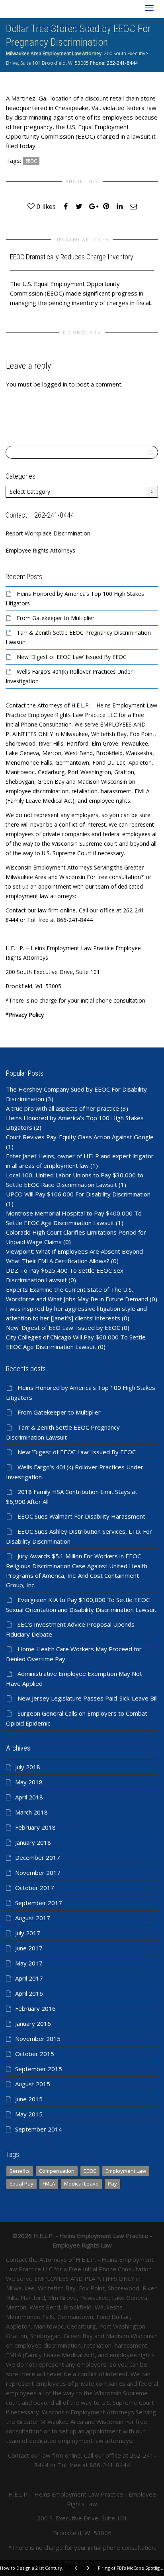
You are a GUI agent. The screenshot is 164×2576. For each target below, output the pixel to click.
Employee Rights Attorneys (40, 550)
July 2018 (28, 1767)
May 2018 (29, 1782)
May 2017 (29, 1963)
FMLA (49, 2184)
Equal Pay (21, 2184)
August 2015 (33, 2084)
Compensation (57, 2171)
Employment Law (126, 2171)
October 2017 (35, 1888)
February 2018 (35, 1827)
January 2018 (33, 1842)
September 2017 (39, 1903)
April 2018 (29, 1797)
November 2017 (38, 1873)
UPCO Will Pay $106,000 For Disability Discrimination (78, 1194)
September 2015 (39, 2069)
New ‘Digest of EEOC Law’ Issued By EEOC (72, 657)
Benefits (20, 2171)
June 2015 (29, 2099)
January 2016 (33, 2023)
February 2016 (35, 2008)
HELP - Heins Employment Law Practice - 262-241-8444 (69, 28)
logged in (55, 384)
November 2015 (38, 2039)
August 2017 (33, 1918)
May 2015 (29, 2114)
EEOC (31, 161)
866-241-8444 (110, 2465)
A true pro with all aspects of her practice (62, 1108)
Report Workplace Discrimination (48, 533)
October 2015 (35, 2054)
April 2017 (29, 1978)
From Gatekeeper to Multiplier (56, 618)
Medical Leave (81, 2184)
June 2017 (29, 1948)
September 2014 (39, 2129)
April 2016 (29, 1993)
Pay (112, 2184)
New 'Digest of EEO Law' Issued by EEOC (63, 1328)
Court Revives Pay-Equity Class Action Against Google (80, 1137)
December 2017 (38, 1857)
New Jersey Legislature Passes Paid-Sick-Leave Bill (88, 1698)
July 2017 (28, 1933)
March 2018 (31, 1812)
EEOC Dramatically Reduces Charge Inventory (72, 257)
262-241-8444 (122, 63)
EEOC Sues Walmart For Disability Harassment (81, 1516)
